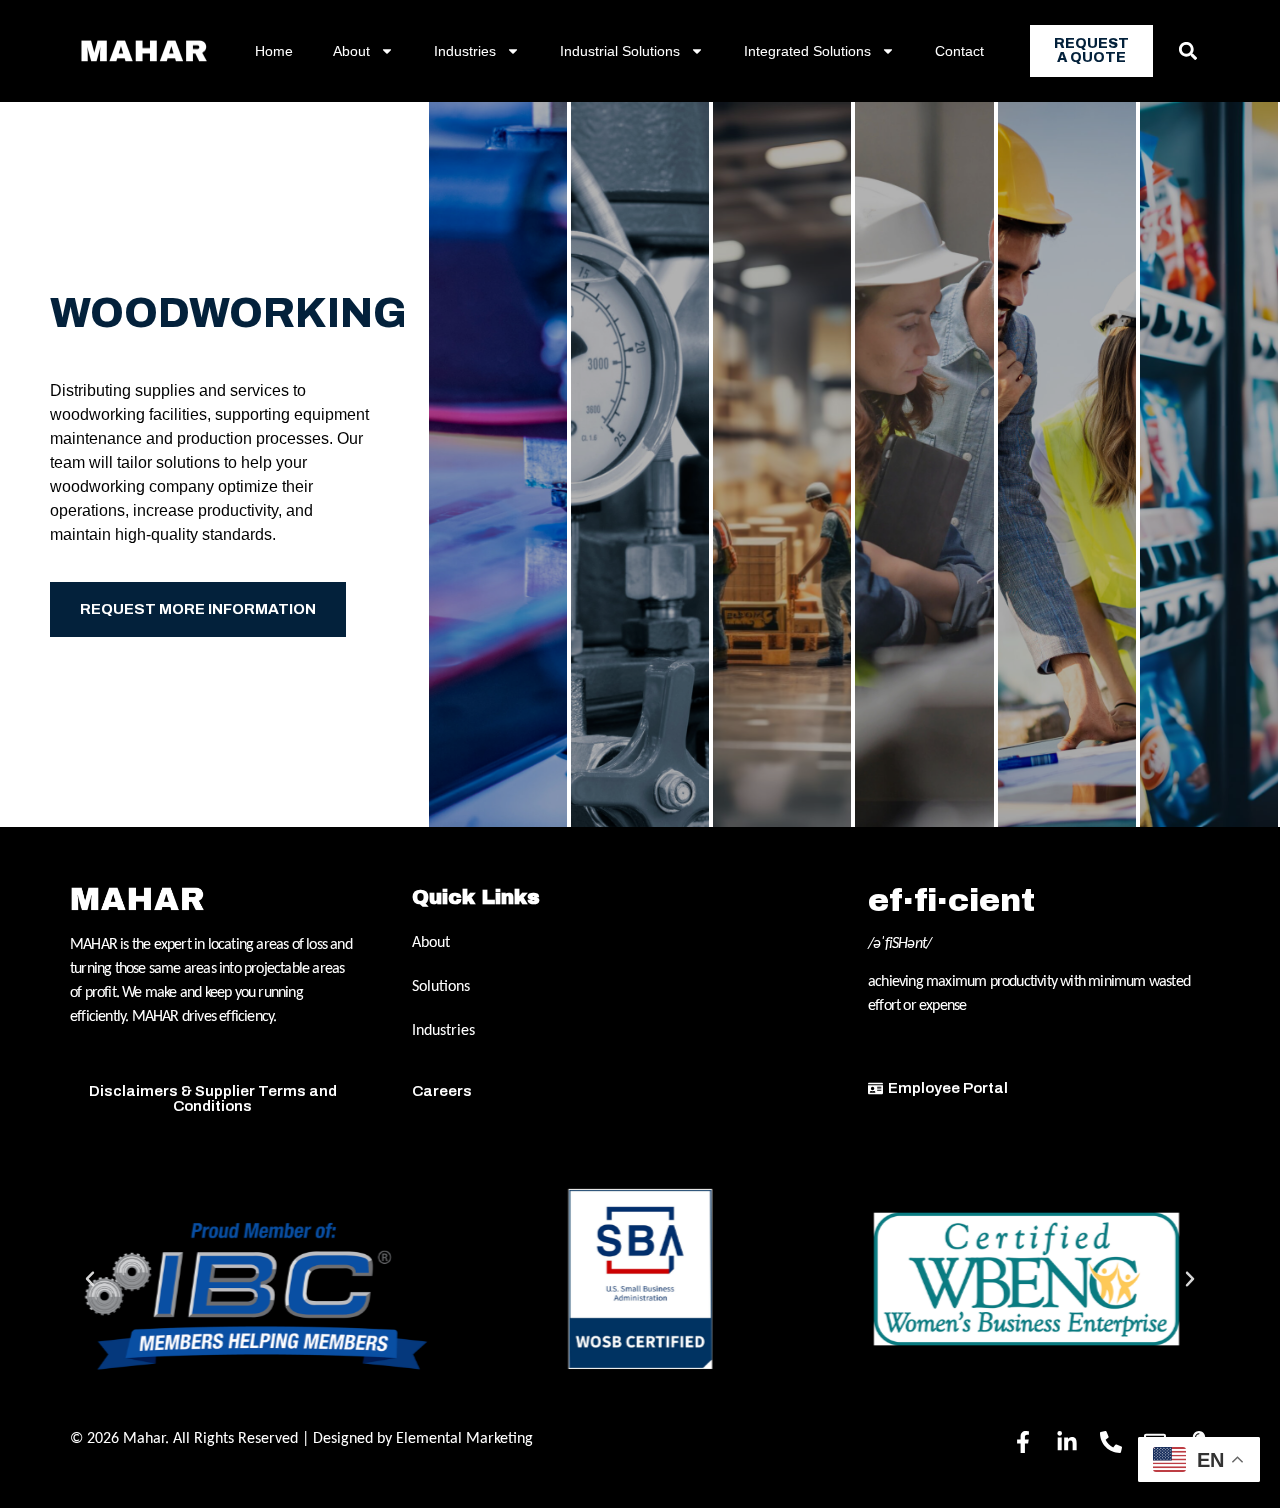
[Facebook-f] (1023, 1442)
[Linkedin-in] (1067, 1442)
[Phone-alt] (1111, 1442)
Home (274, 51)
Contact (959, 51)
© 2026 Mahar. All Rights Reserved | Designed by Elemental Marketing (301, 1439)
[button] (1187, 51)
